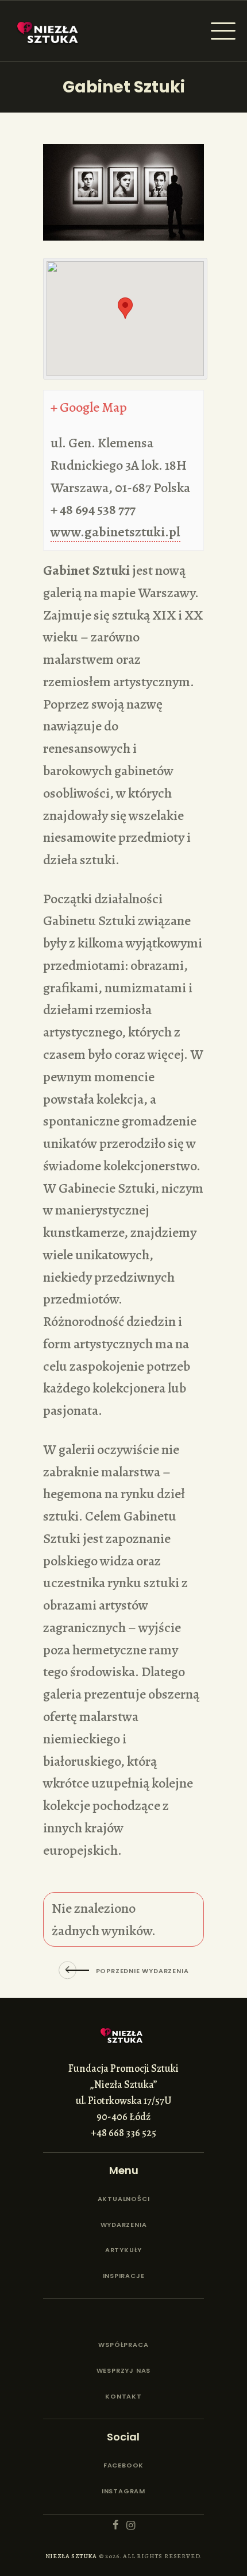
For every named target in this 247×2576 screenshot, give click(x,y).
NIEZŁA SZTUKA (71, 2556)
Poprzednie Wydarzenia (142, 1971)
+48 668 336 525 (123, 2133)
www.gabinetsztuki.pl (115, 532)
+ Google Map (89, 407)
